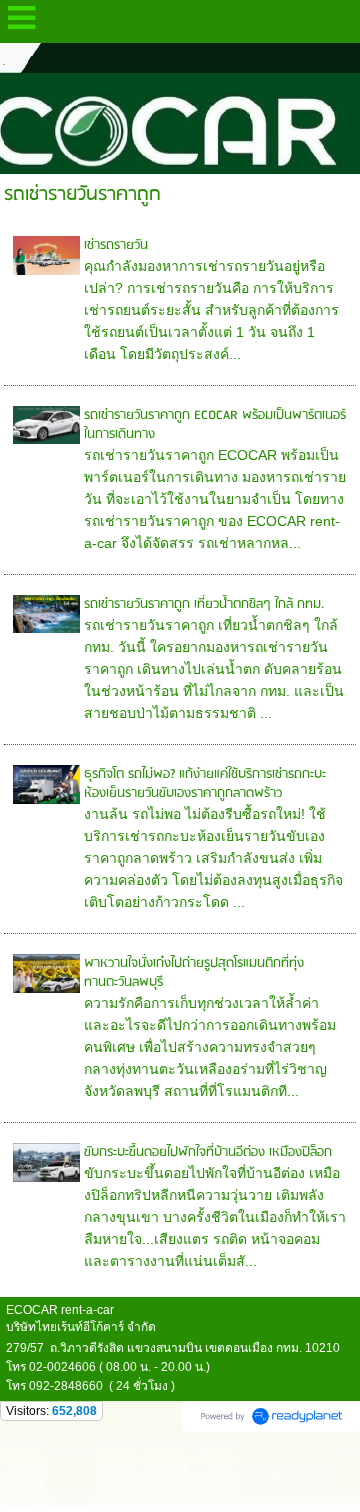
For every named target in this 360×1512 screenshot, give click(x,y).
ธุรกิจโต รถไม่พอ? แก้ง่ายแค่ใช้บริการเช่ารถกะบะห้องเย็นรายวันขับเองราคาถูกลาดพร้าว (205, 784)
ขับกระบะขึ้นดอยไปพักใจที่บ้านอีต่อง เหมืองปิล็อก (208, 1152)
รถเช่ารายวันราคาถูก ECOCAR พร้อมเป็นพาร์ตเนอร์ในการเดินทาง (215, 425)
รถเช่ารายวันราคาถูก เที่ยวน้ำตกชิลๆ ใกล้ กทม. (204, 604)
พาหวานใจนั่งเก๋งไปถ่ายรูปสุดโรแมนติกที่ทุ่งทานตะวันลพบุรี (194, 973)
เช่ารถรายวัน (116, 245)
